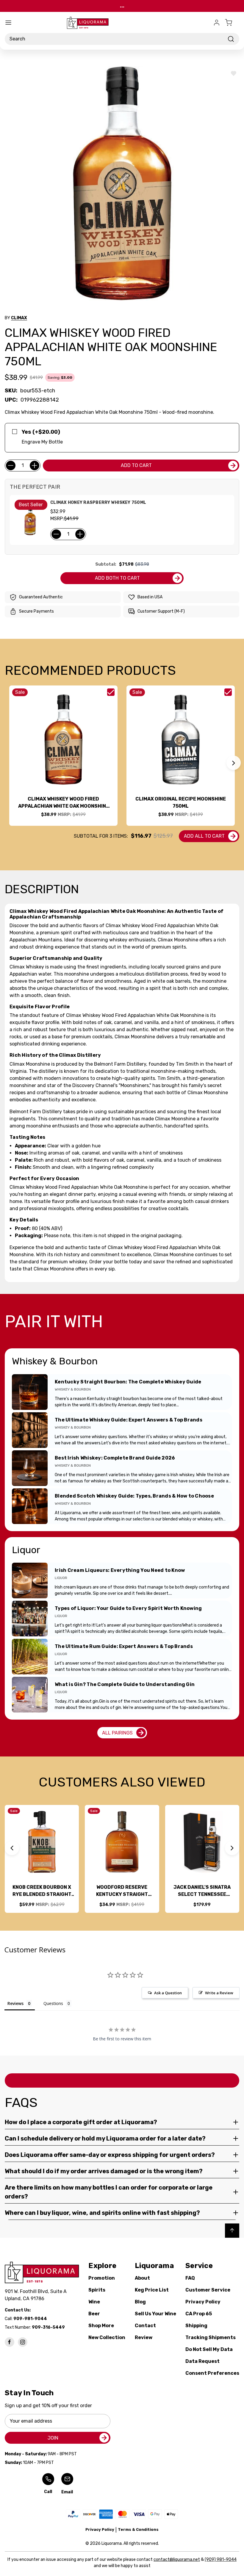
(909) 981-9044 (221, 2560)
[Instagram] (23, 2342)
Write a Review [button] (219, 1993)
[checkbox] (111, 692)
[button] (234, 763)
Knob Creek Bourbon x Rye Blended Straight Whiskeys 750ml (42, 1891)
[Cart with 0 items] (232, 23)
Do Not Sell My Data (209, 2349)
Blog (140, 2302)
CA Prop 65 (199, 2314)
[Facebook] (10, 2342)
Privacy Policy (203, 2302)
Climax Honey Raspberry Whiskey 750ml (98, 503)
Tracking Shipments (211, 2337)
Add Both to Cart (117, 578)
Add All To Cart (204, 836)
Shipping (196, 2326)
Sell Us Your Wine (155, 2314)
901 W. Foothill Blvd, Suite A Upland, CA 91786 (37, 2295)
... (122, 6)
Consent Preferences (212, 2373)
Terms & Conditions (138, 2529)
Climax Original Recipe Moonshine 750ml (181, 802)
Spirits (97, 2290)
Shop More (101, 2326)
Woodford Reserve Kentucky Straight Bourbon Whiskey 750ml (122, 1891)
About (142, 2278)
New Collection (107, 2337)
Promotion (102, 2278)
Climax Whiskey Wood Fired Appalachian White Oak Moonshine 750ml (64, 803)
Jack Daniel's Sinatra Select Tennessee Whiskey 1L (202, 1891)
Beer (94, 2314)
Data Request (202, 2361)
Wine (94, 2302)
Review (144, 2337)
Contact (145, 2326)
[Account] (217, 23)
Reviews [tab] (15, 2003)
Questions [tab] (53, 2003)
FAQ (190, 2278)
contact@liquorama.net (177, 2560)
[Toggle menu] (8, 23)
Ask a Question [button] (168, 1993)
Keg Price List (152, 2290)
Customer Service (208, 2290)
